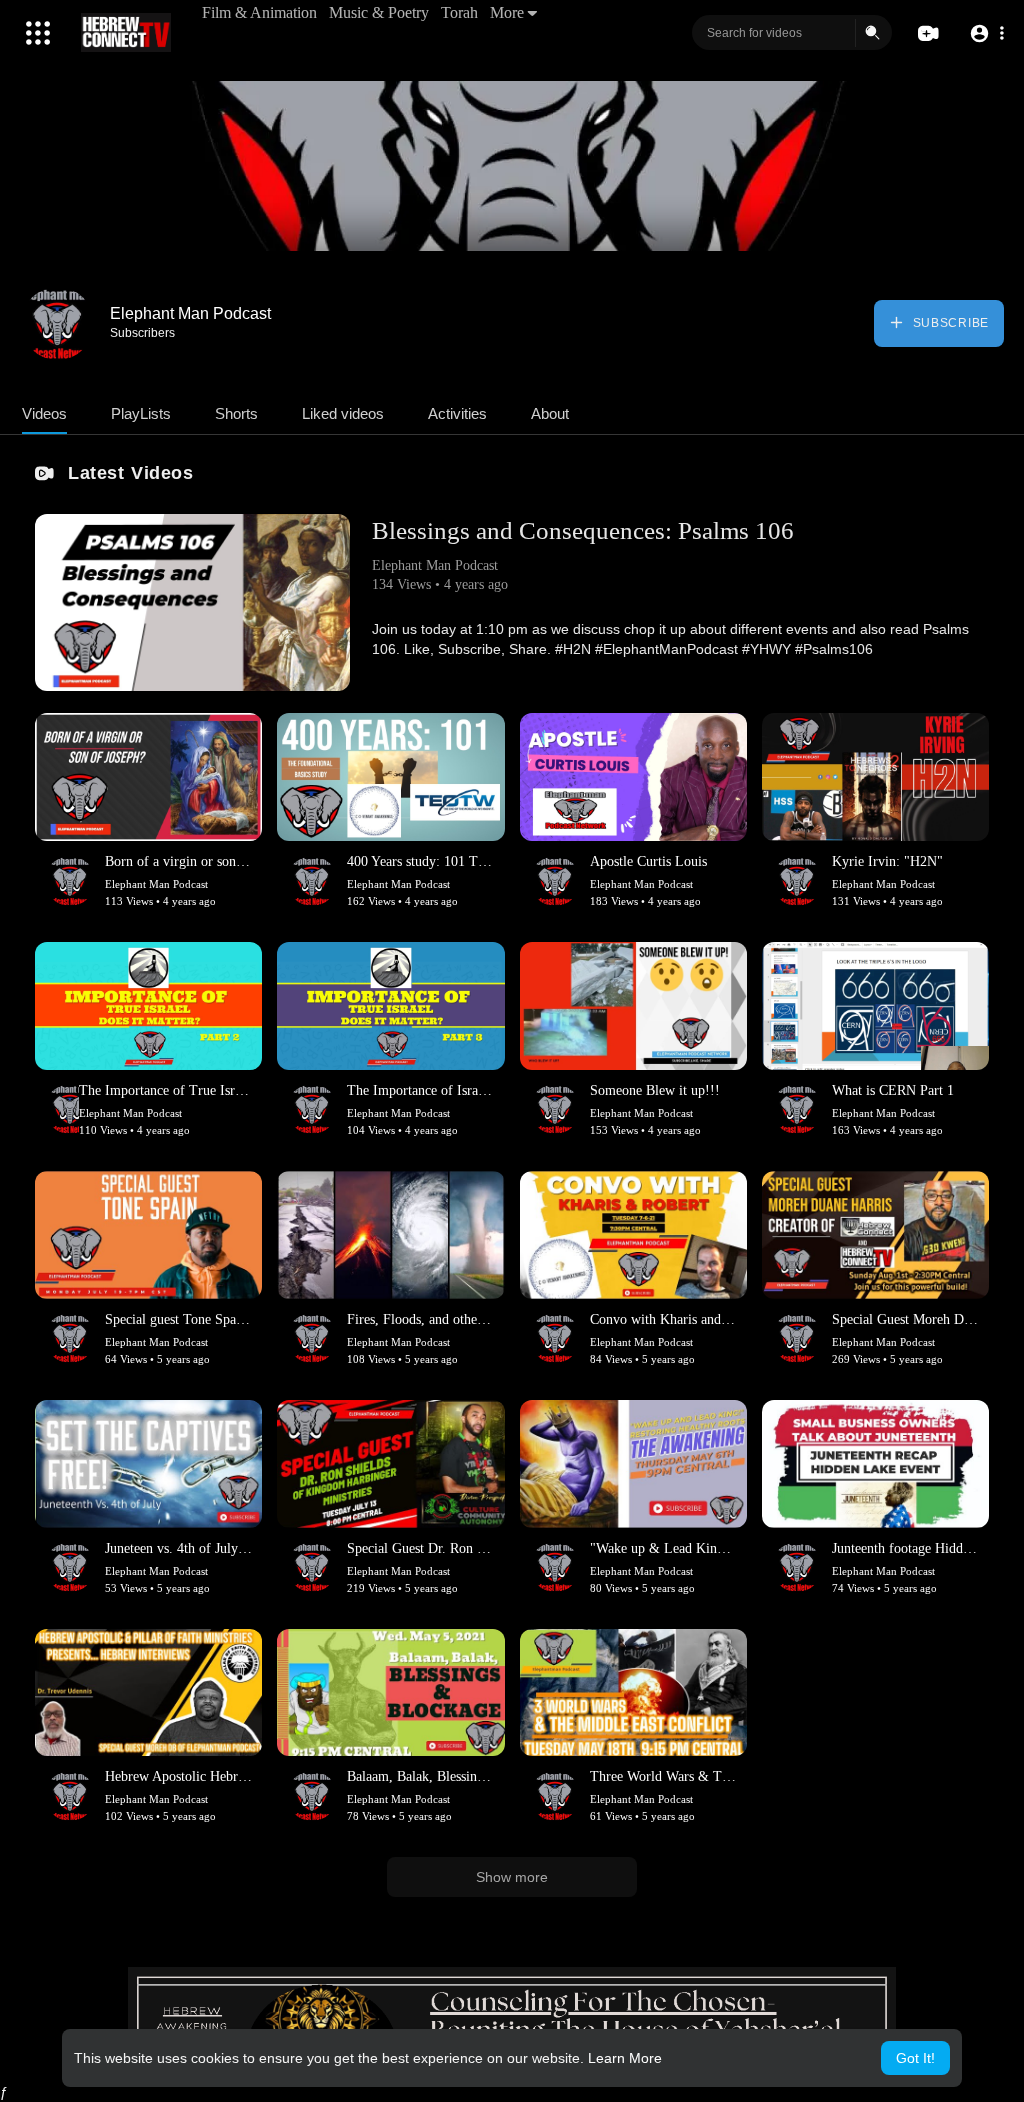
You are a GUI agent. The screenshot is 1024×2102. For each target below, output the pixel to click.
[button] (986, 33)
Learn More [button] (625, 2058)
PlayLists (141, 413)
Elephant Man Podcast (190, 313)
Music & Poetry (379, 12)
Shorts (236, 413)
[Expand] (38, 33)
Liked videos (343, 413)
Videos (44, 413)
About (550, 413)
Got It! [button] (915, 2058)
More (507, 12)
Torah (459, 12)
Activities (457, 413)
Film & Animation (259, 12)
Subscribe (949, 323)
